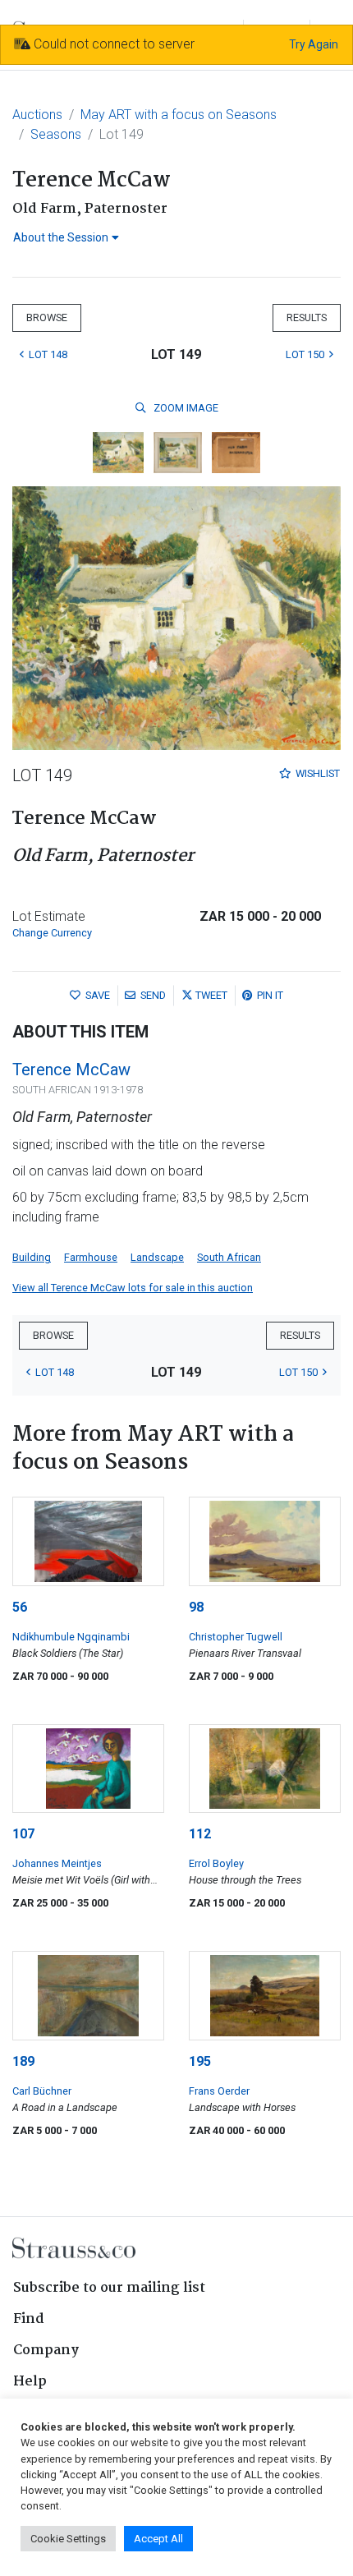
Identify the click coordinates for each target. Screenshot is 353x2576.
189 (23, 2061)
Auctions (37, 115)
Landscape (157, 1257)
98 (196, 1607)
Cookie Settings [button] (68, 2539)
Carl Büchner (42, 2091)
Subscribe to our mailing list (109, 2288)
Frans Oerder (219, 2091)
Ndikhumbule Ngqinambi (71, 1637)
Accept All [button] (158, 2539)
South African (229, 1257)
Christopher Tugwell (236, 1637)
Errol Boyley (216, 1863)
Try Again (314, 44)
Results (307, 317)
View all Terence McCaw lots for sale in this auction (133, 1288)
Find (29, 2319)
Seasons (56, 134)
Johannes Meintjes (57, 1863)
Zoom (185, 408)
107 (23, 1834)
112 (200, 1834)
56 (20, 1607)
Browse (47, 317)
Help (30, 2382)
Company (46, 2351)
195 (200, 2061)
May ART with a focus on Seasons (179, 115)
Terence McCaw (71, 1069)
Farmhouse (91, 1257)
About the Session (61, 237)
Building (32, 1257)
